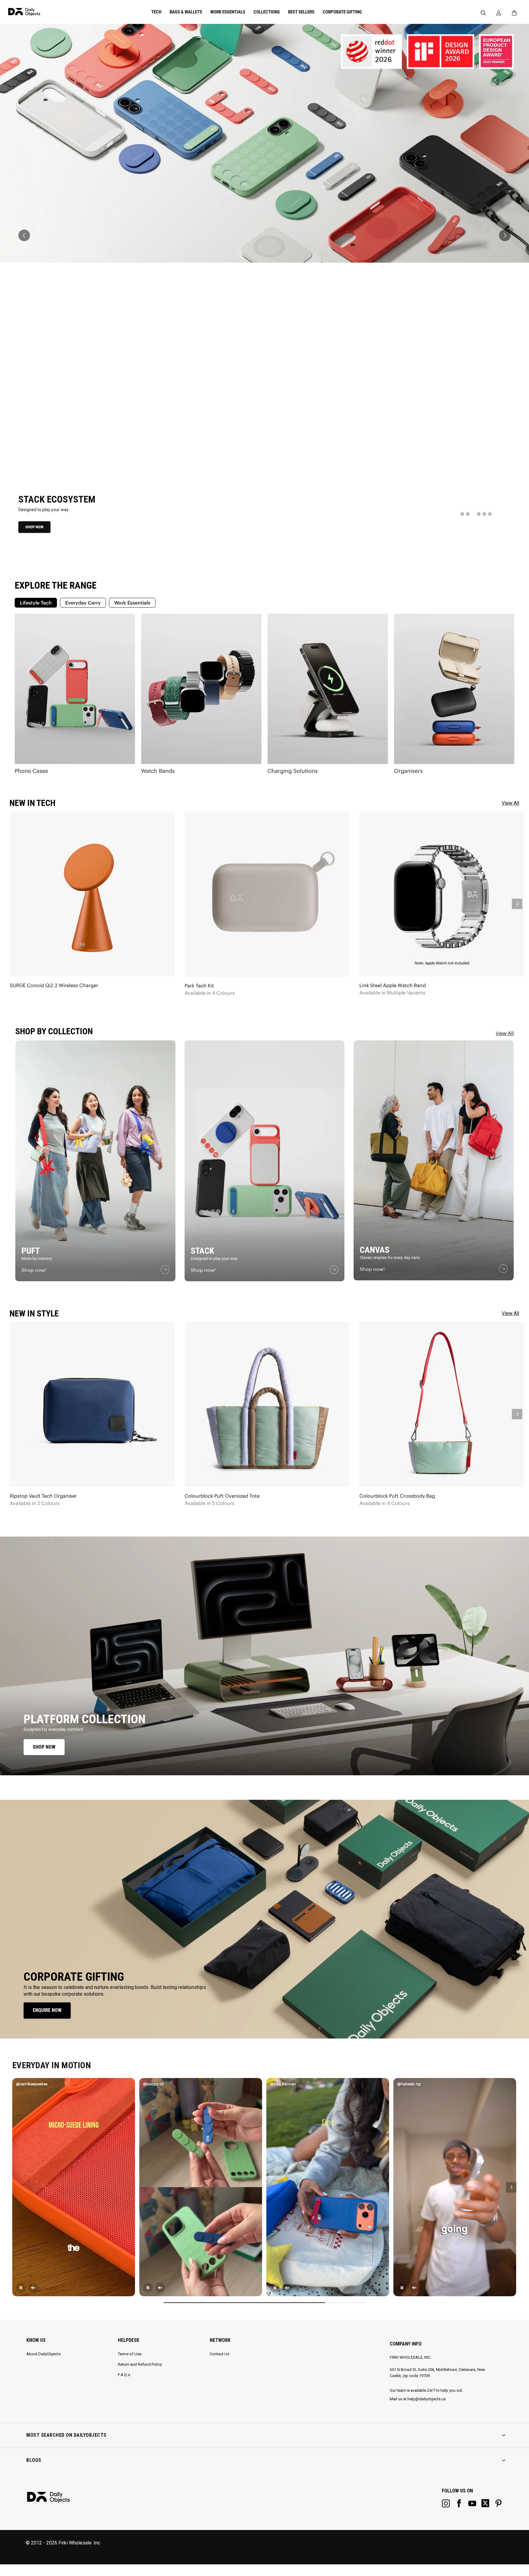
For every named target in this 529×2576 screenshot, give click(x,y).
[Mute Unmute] (33, 2288)
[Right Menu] (499, 13)
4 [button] (479, 514)
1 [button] (462, 514)
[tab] (36, 603)
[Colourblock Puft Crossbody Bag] (442, 1404)
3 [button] (473, 514)
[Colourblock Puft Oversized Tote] (267, 1404)
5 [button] (484, 514)
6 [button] (490, 514)
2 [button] (468, 514)
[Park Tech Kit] (267, 894)
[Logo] (44, 12)
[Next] (511, 2187)
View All (505, 1033)
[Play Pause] (21, 2288)
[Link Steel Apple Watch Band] (442, 894)
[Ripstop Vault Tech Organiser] (92, 1404)
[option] (264, 288)
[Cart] (516, 13)
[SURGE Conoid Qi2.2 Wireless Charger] (92, 894)
